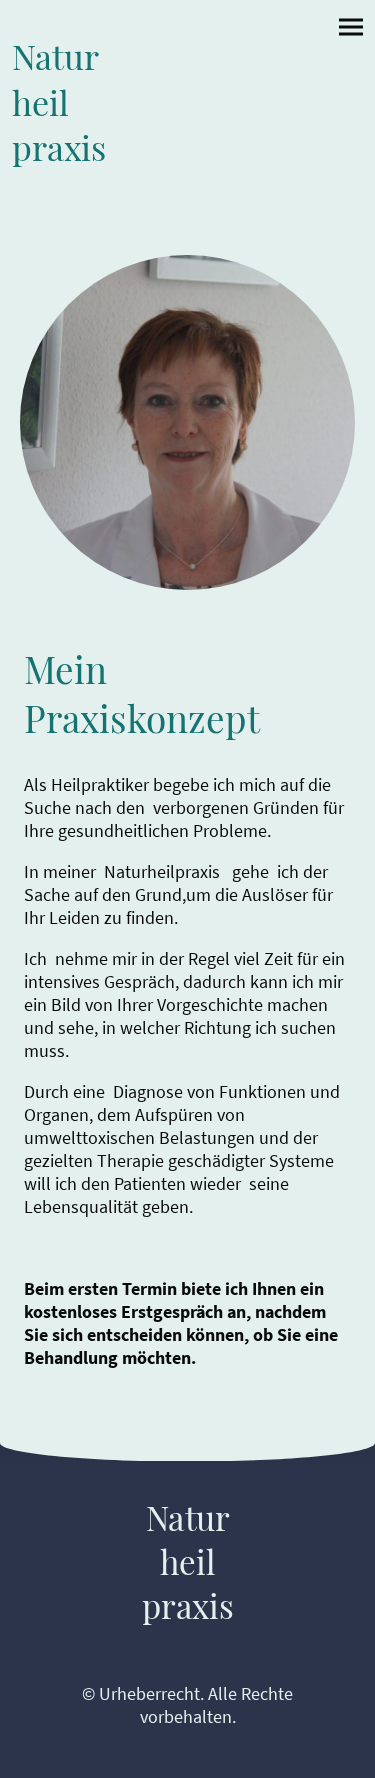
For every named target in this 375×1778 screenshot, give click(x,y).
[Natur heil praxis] (98, 182)
